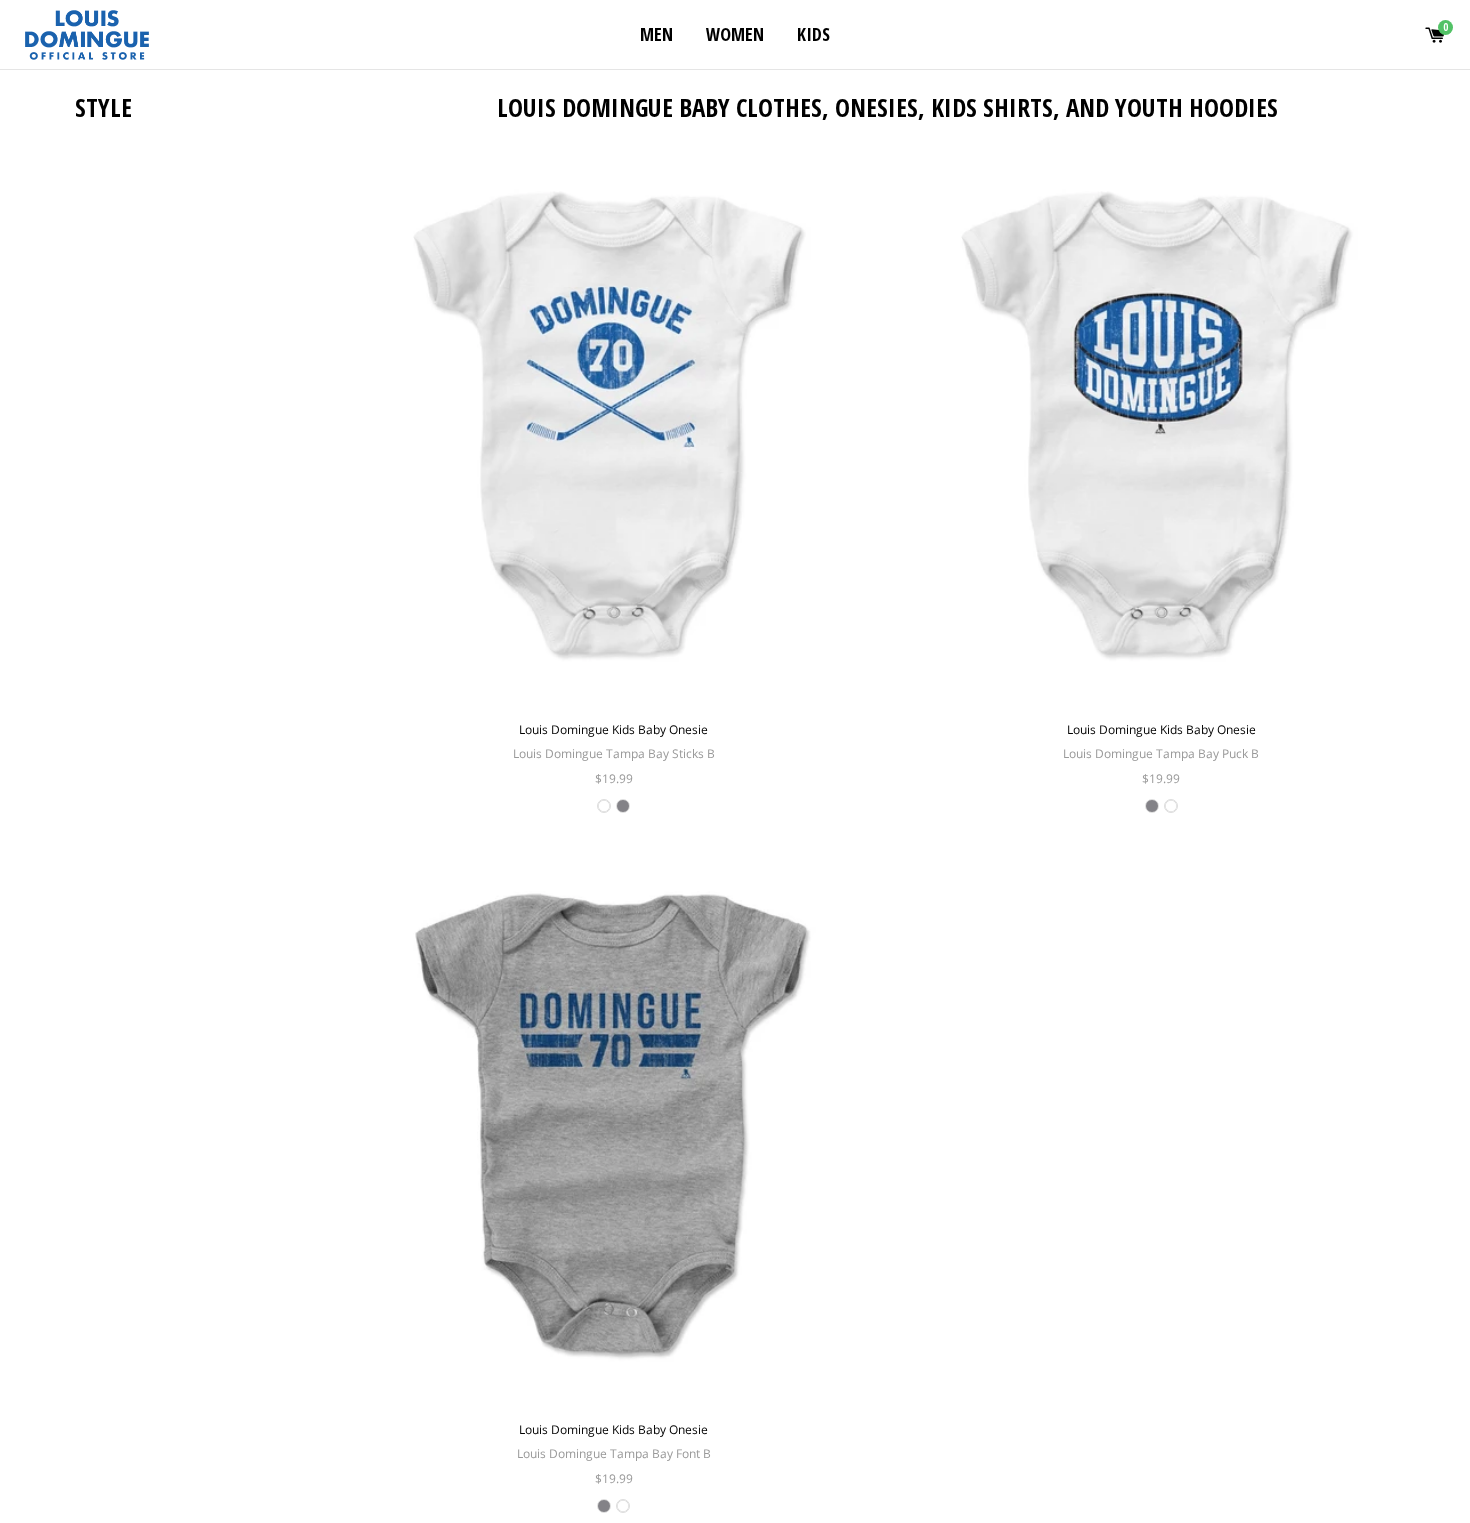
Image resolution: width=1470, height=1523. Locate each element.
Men (656, 34)
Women (735, 34)
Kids (813, 34)
